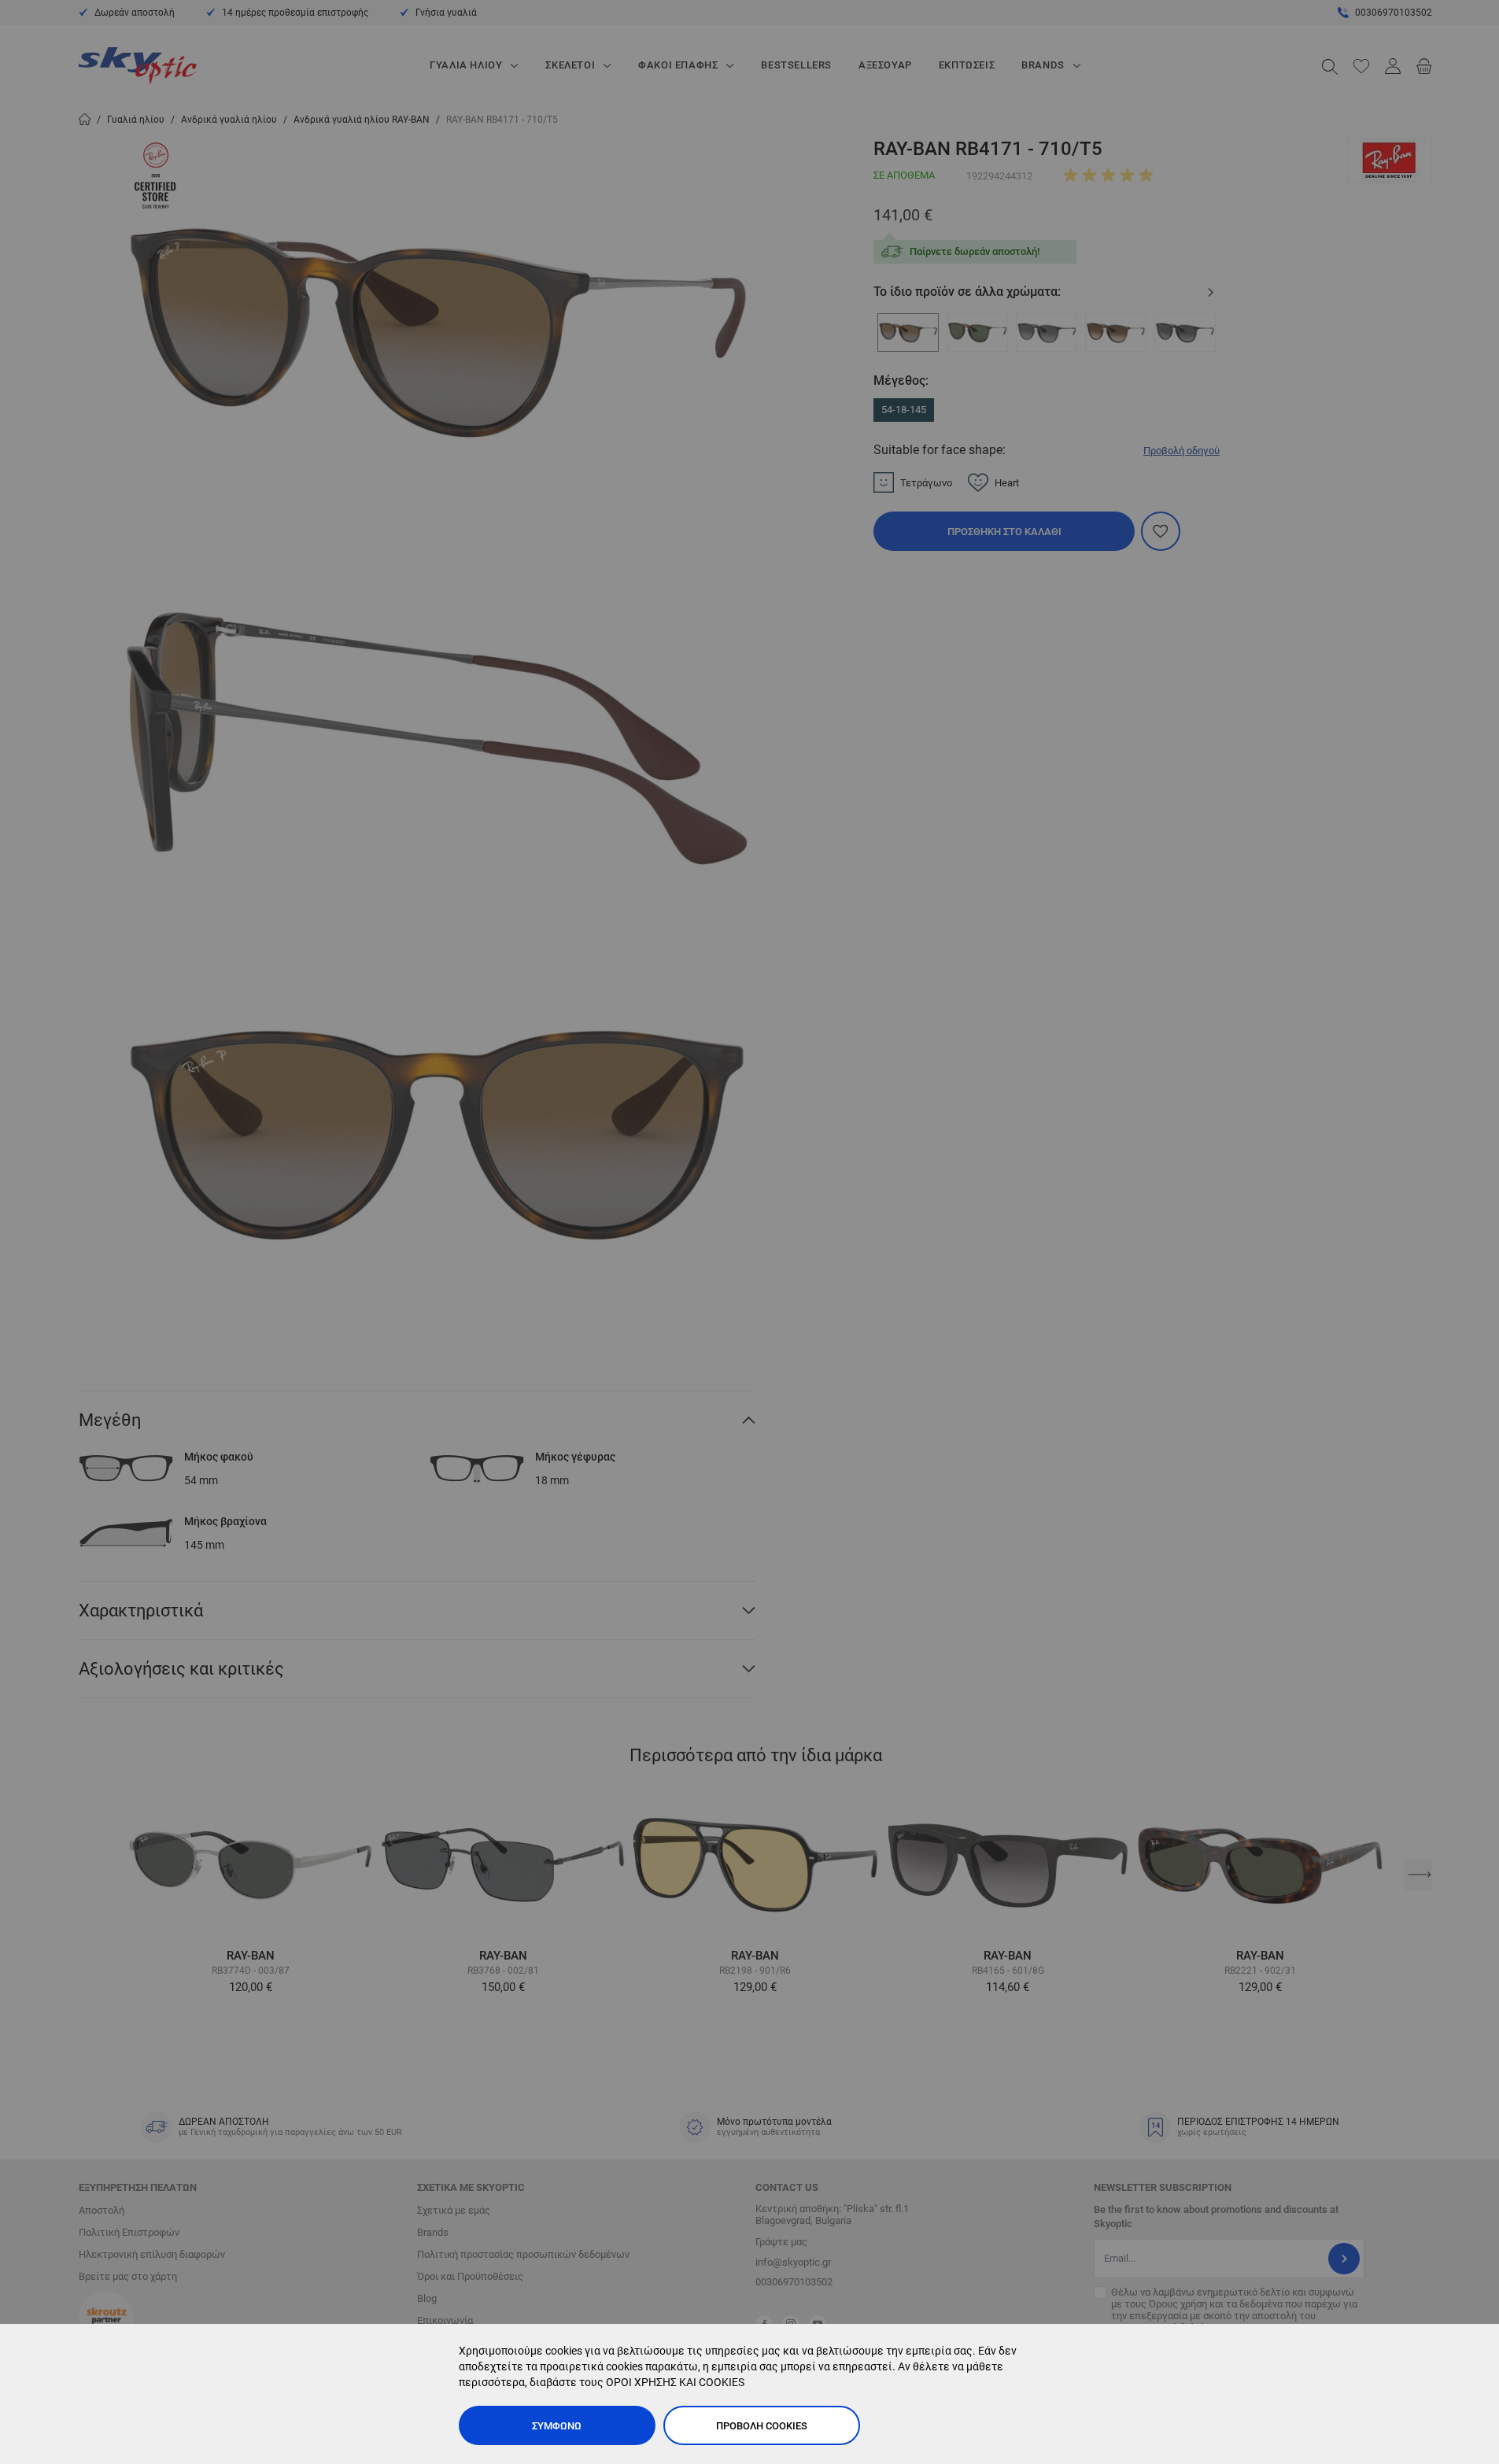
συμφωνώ (557, 2426)
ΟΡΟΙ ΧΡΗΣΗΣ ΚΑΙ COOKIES (675, 2382)
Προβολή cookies (762, 2426)
